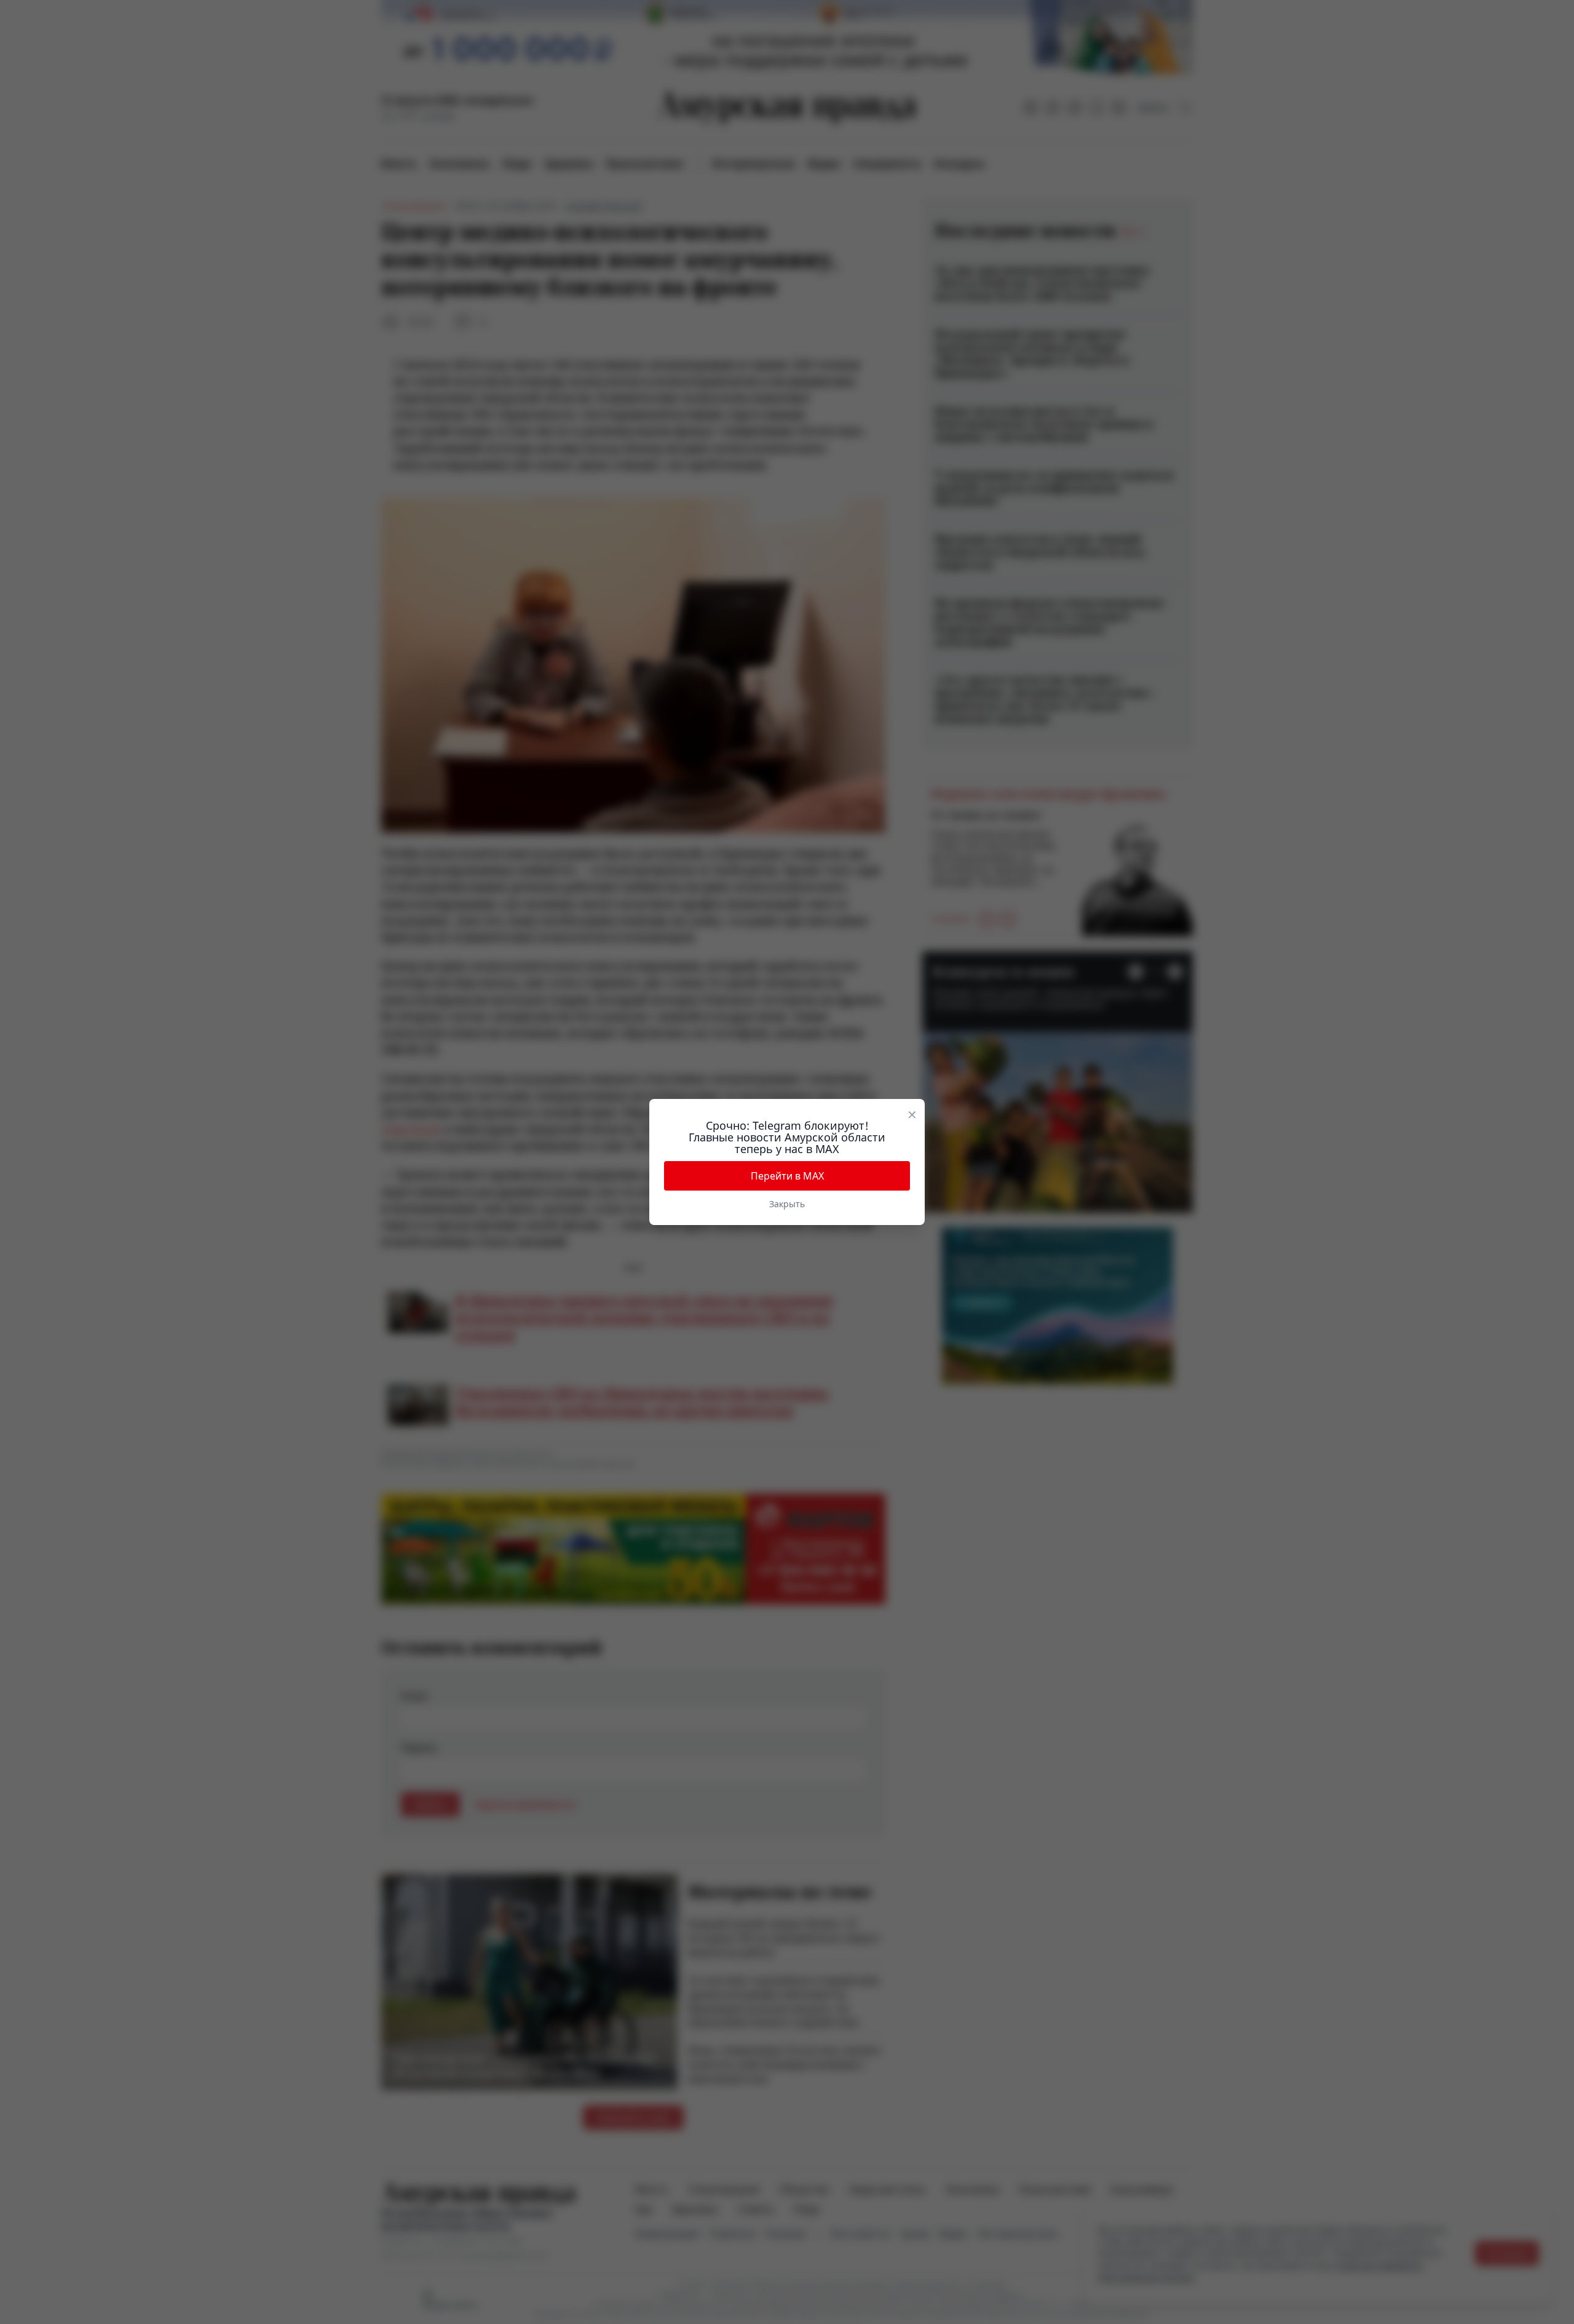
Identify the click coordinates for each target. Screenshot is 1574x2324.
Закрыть (787, 1204)
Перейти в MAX (787, 1176)
